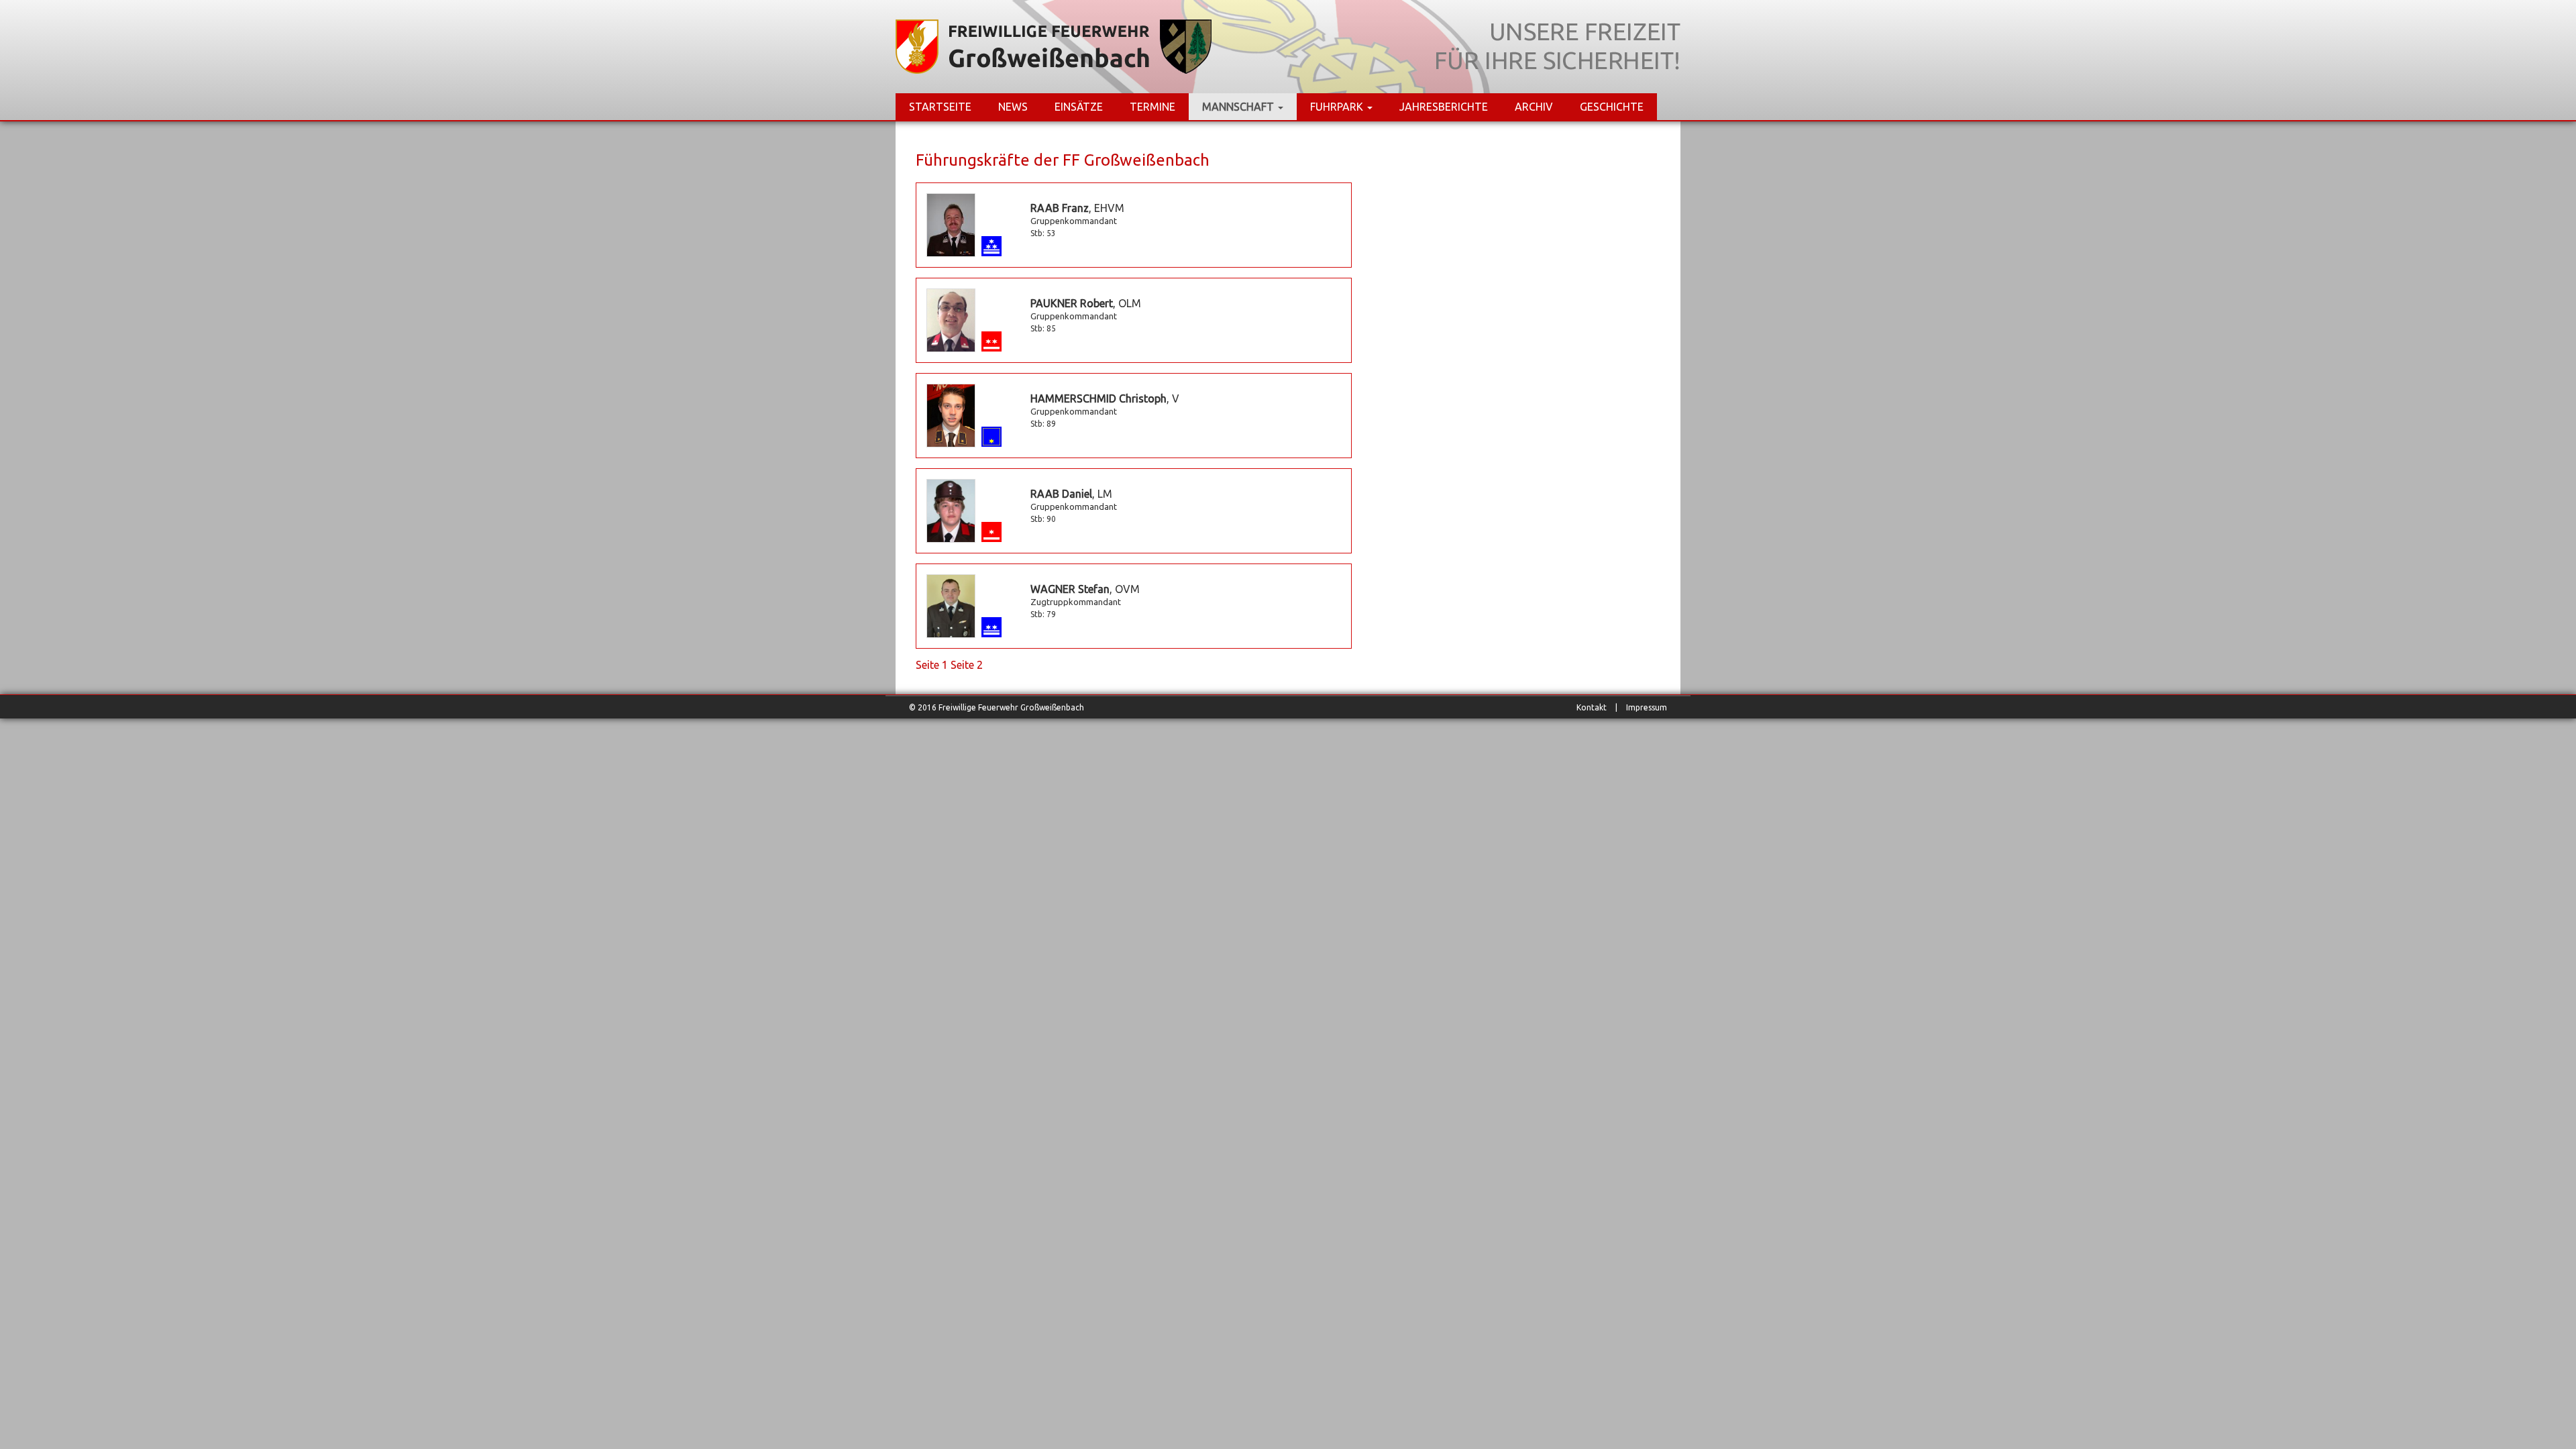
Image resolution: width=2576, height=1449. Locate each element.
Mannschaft (1239, 107)
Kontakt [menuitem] (1592, 707)
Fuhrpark (1338, 107)
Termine (1152, 107)
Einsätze (1079, 107)
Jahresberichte (1444, 107)
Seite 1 (932, 665)
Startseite (940, 107)
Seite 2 (967, 665)
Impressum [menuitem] (1647, 707)
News (1013, 107)
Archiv (1534, 107)
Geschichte (1612, 107)
